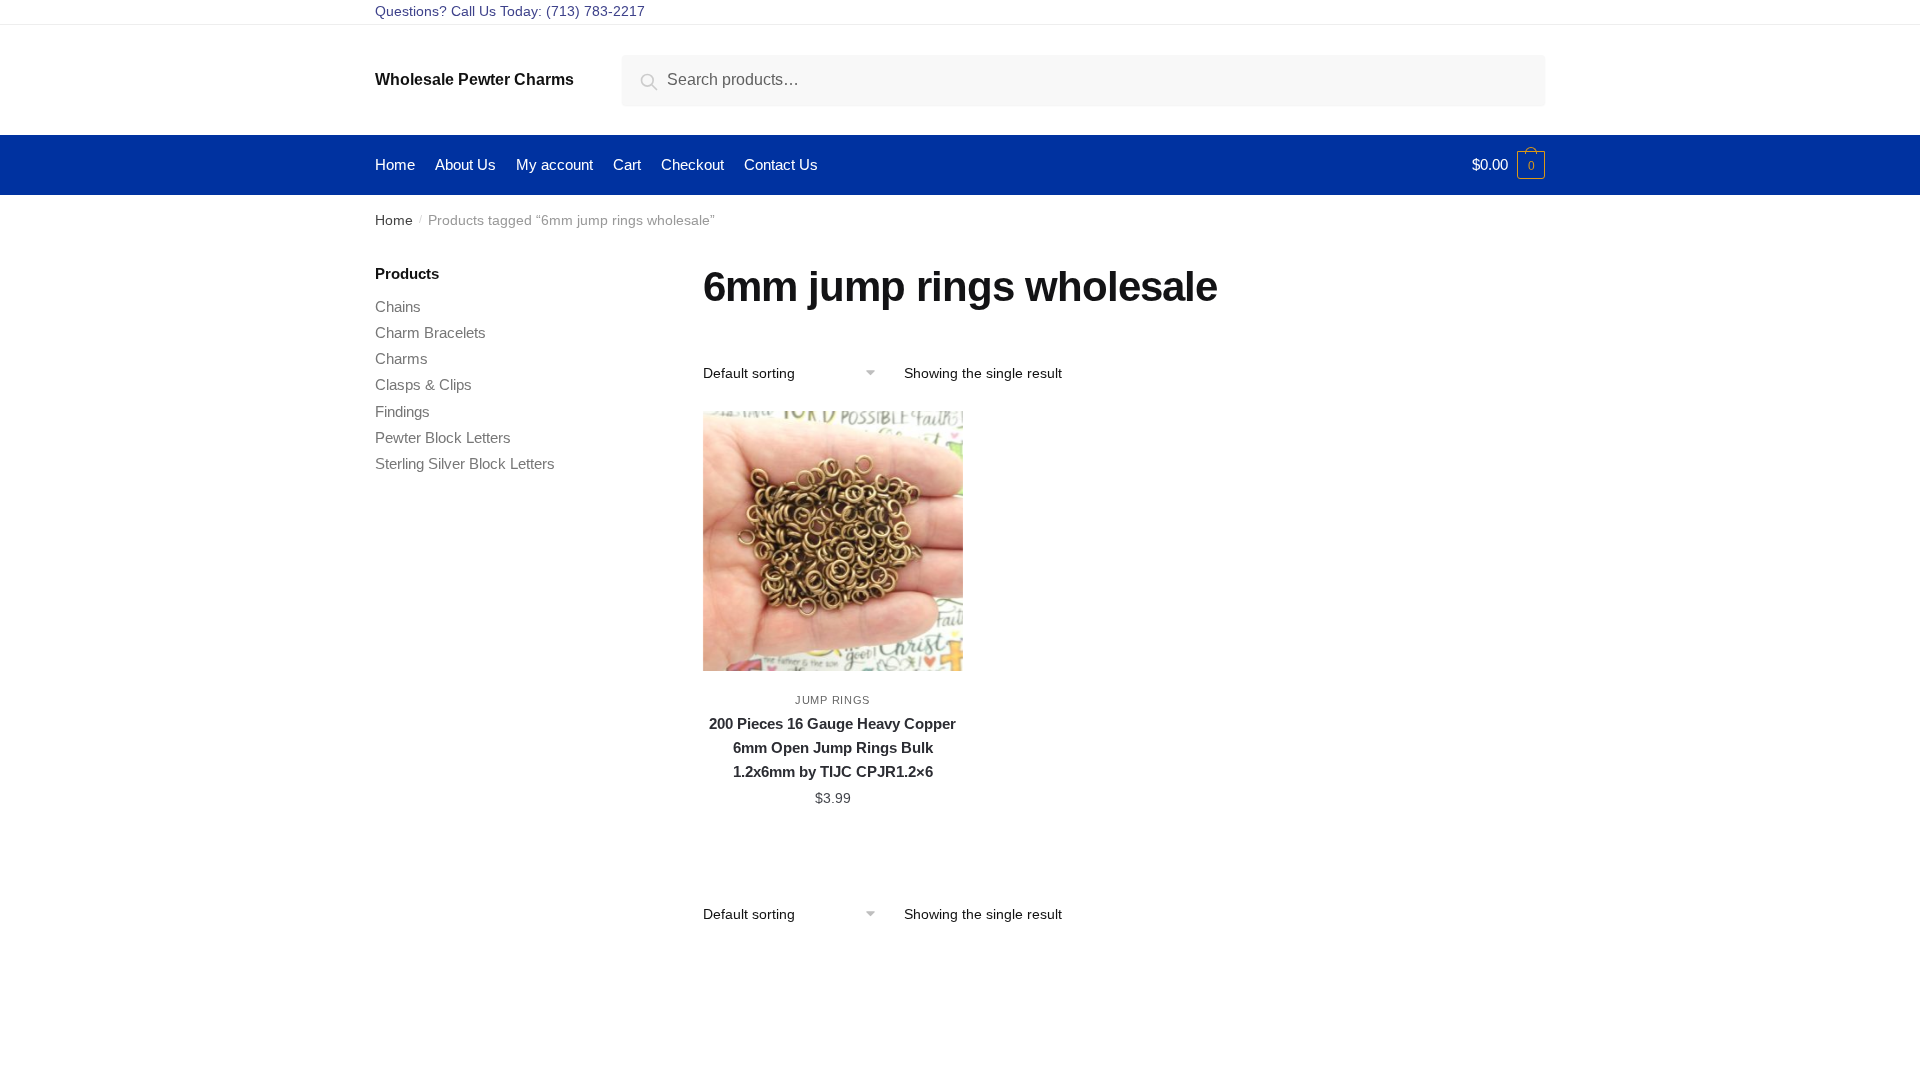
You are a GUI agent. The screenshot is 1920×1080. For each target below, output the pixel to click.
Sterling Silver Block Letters (465, 463)
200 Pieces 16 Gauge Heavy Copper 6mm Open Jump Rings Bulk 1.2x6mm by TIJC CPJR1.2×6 (832, 748)
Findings (402, 411)
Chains (398, 306)
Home (394, 220)
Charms (401, 358)
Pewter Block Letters (443, 437)
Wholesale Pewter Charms (474, 79)
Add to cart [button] (833, 843)
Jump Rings (832, 700)
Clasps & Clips (423, 384)
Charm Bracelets (430, 332)
